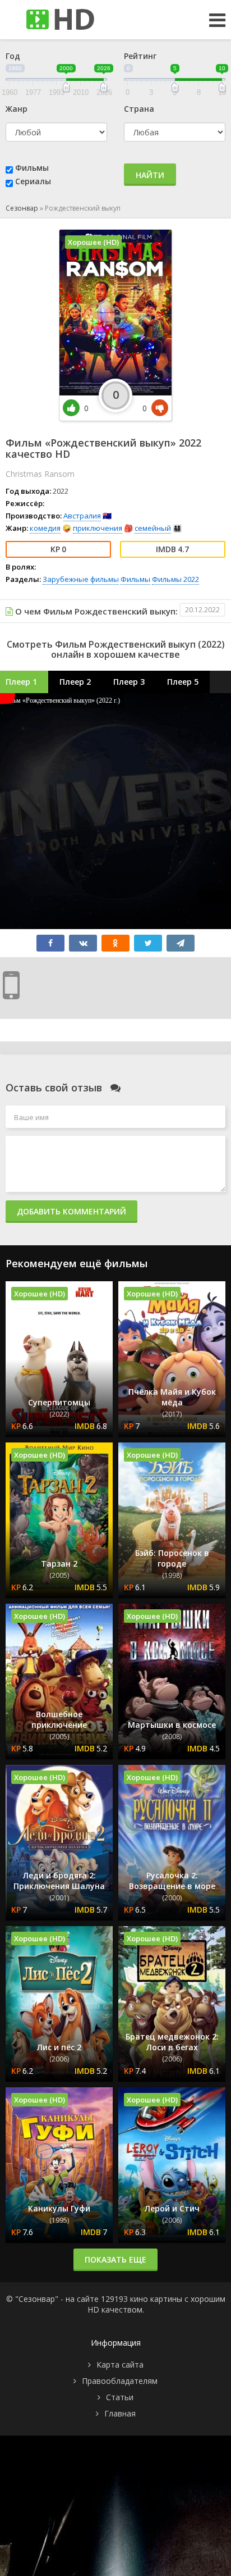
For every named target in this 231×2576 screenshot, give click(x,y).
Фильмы (32, 168)
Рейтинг (140, 56)
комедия (45, 528)
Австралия (82, 516)
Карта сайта (120, 2365)
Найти (150, 175)
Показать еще (115, 2259)
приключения (98, 528)
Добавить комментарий (71, 1211)
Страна (139, 109)
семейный (153, 528)
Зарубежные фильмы (81, 579)
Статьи (120, 2397)
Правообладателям (120, 2381)
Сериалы (33, 181)
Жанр (17, 109)
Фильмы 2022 (175, 579)
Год (13, 56)
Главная (120, 2413)
